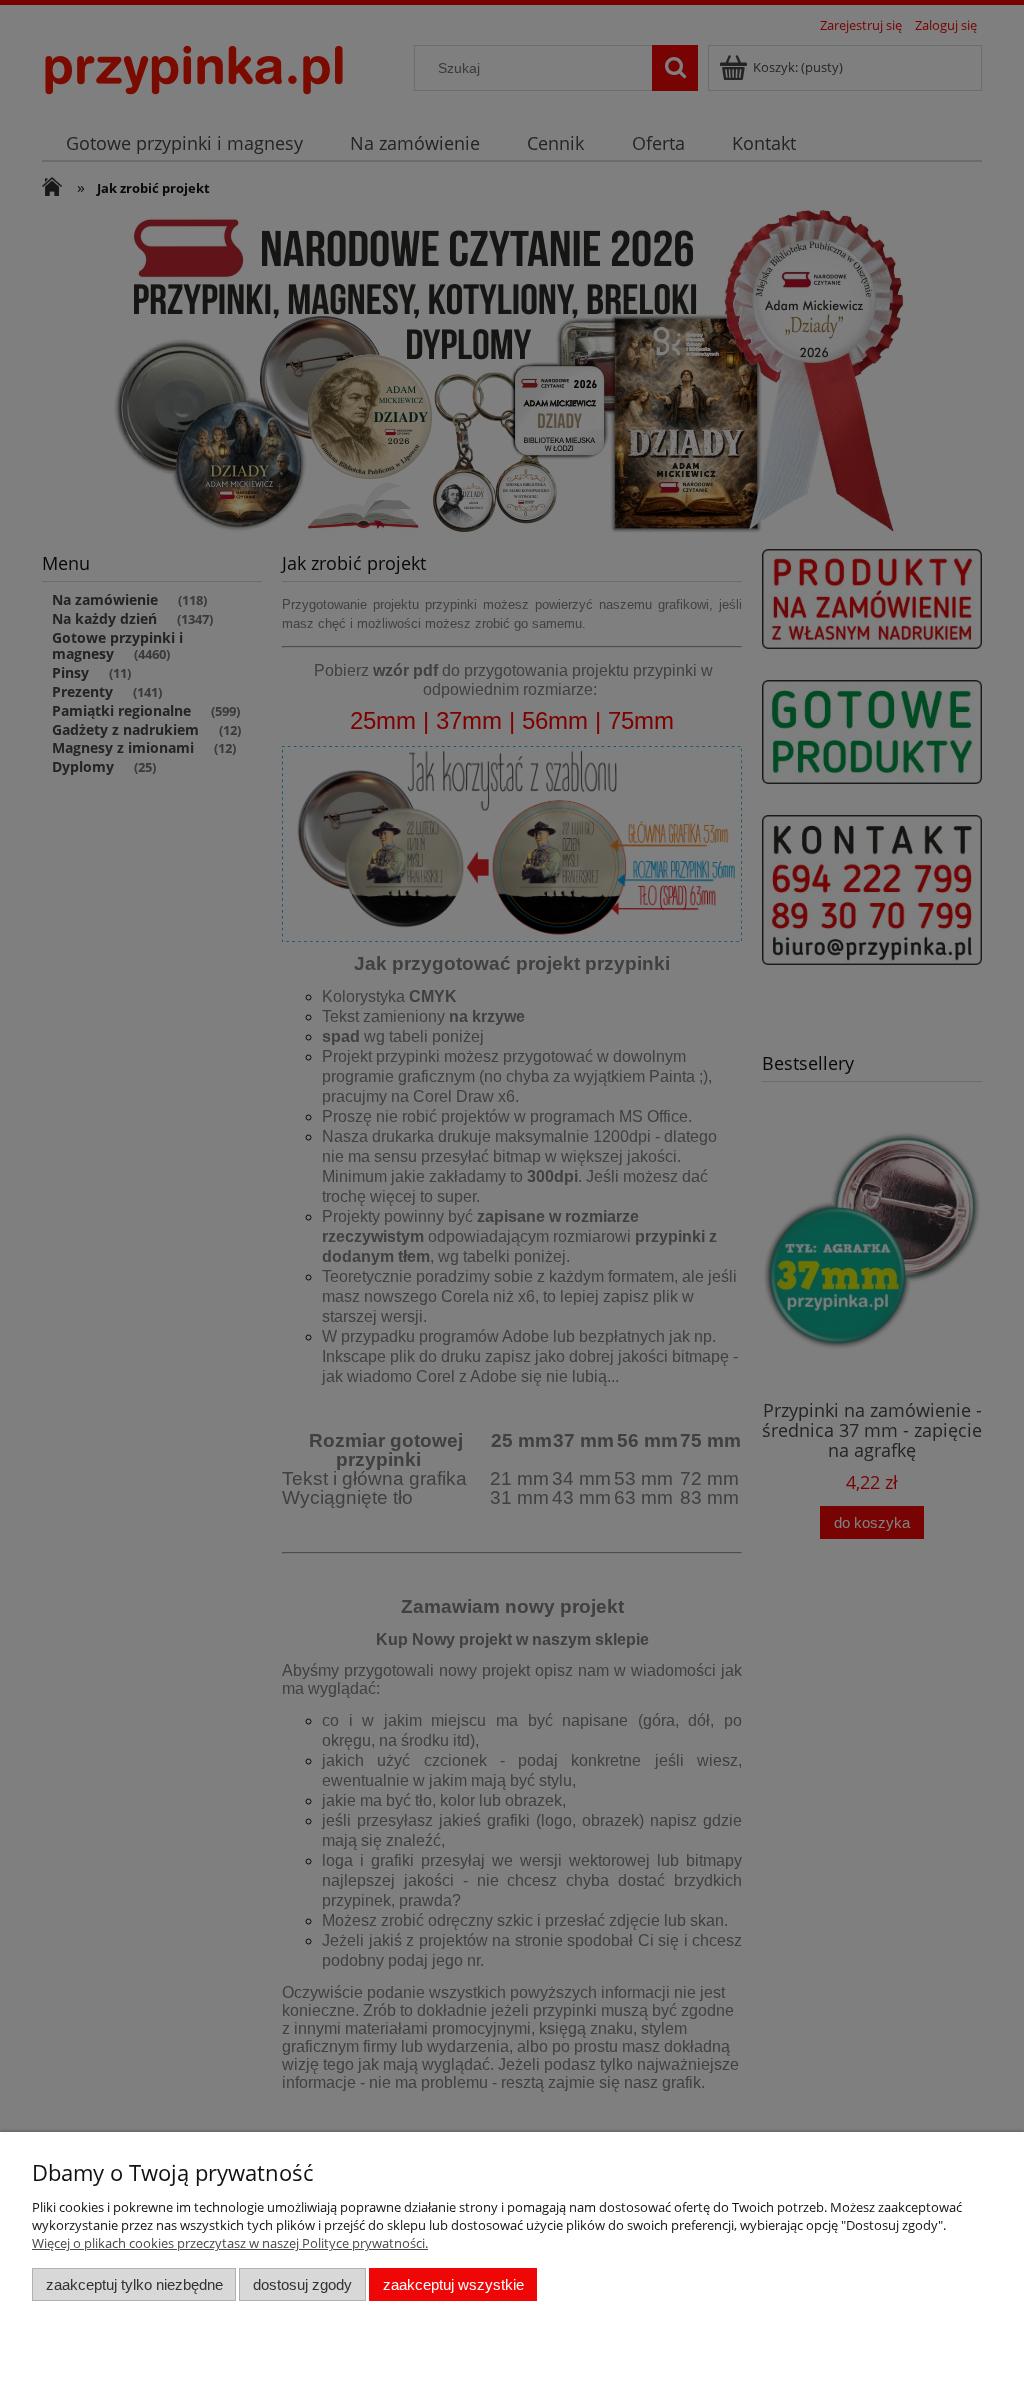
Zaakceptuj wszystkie (453, 2284)
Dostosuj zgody (302, 2284)
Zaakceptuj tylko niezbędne (134, 2284)
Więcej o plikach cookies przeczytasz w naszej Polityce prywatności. (230, 2243)
